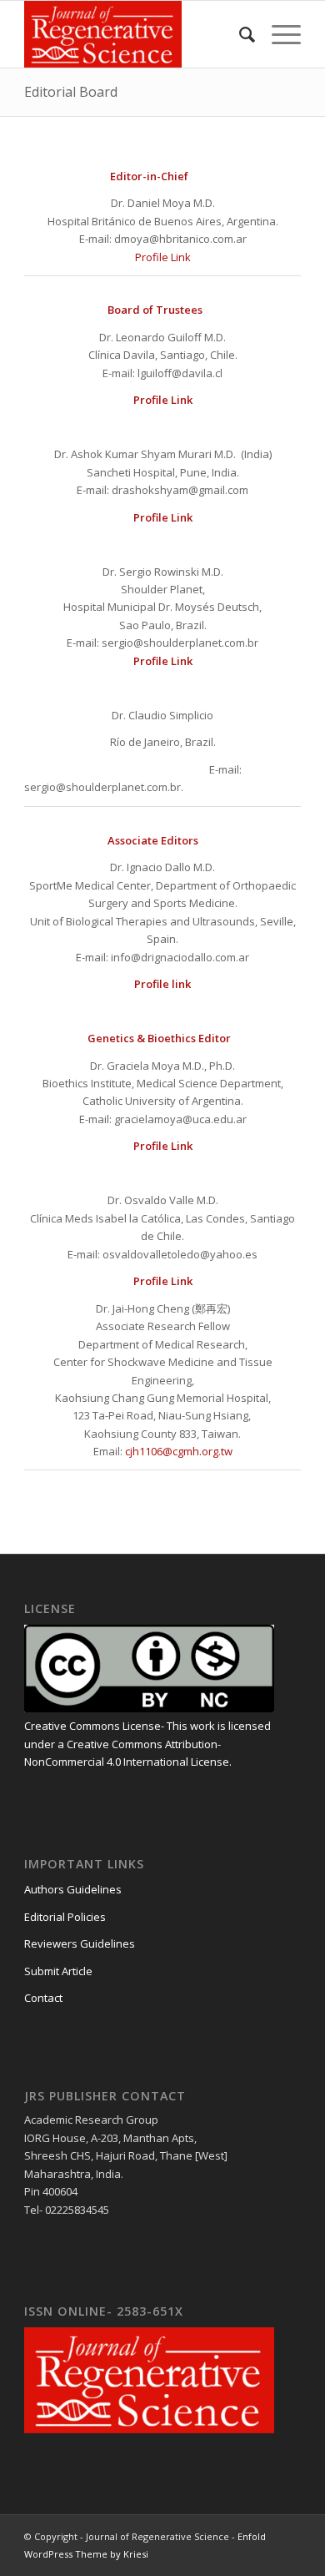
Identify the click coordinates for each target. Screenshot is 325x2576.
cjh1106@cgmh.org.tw (179, 1451)
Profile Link (163, 257)
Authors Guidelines (73, 1889)
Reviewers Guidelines (80, 1943)
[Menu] (278, 34)
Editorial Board (71, 92)
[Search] (239, 34)
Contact (43, 1998)
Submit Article (58, 1971)
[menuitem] (239, 34)
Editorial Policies (65, 1917)
